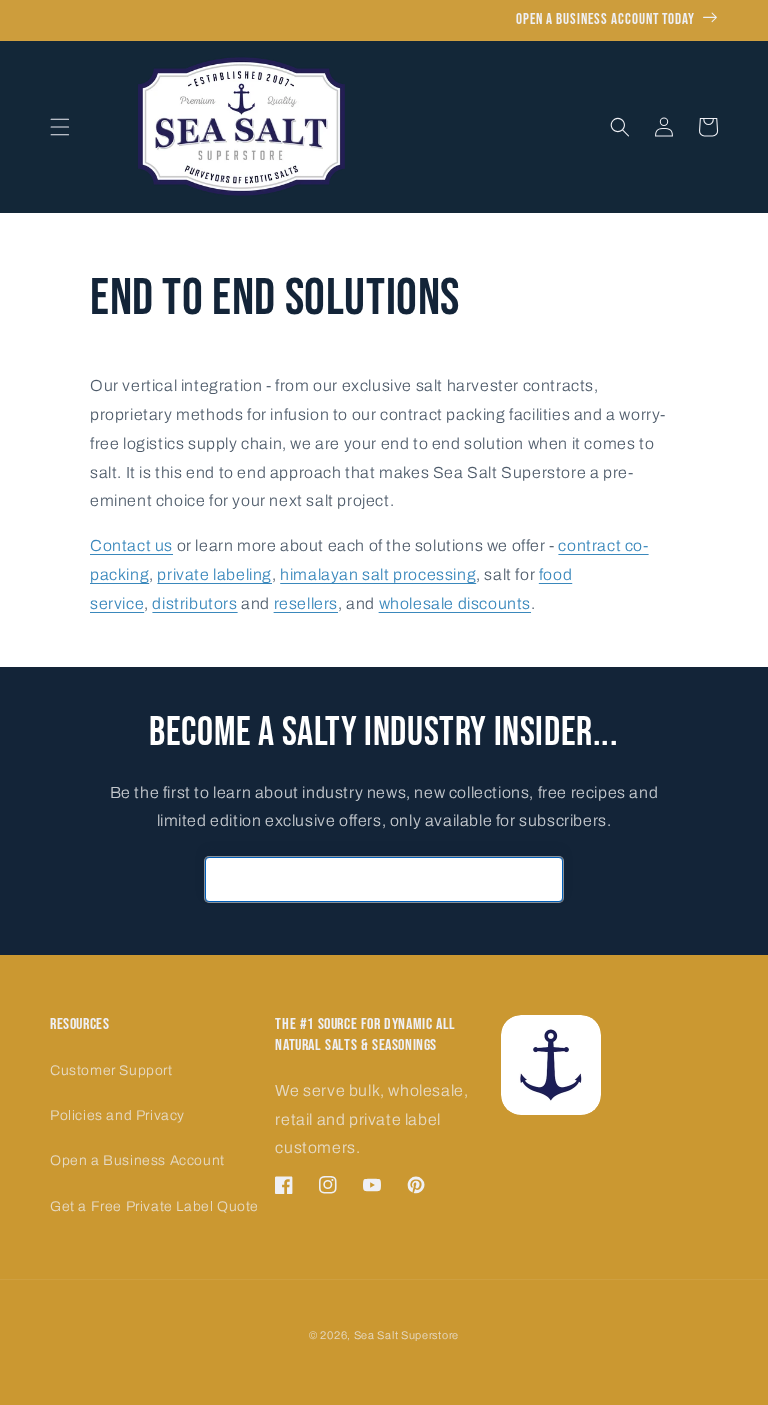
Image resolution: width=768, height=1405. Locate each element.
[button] (60, 127)
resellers (306, 603)
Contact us (131, 545)
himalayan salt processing (378, 574)
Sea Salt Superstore (406, 1335)
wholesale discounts (455, 603)
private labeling (214, 574)
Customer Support (111, 1070)
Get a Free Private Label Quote (154, 1206)
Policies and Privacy (117, 1115)
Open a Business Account (137, 1160)
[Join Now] (541, 879)
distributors (194, 603)
